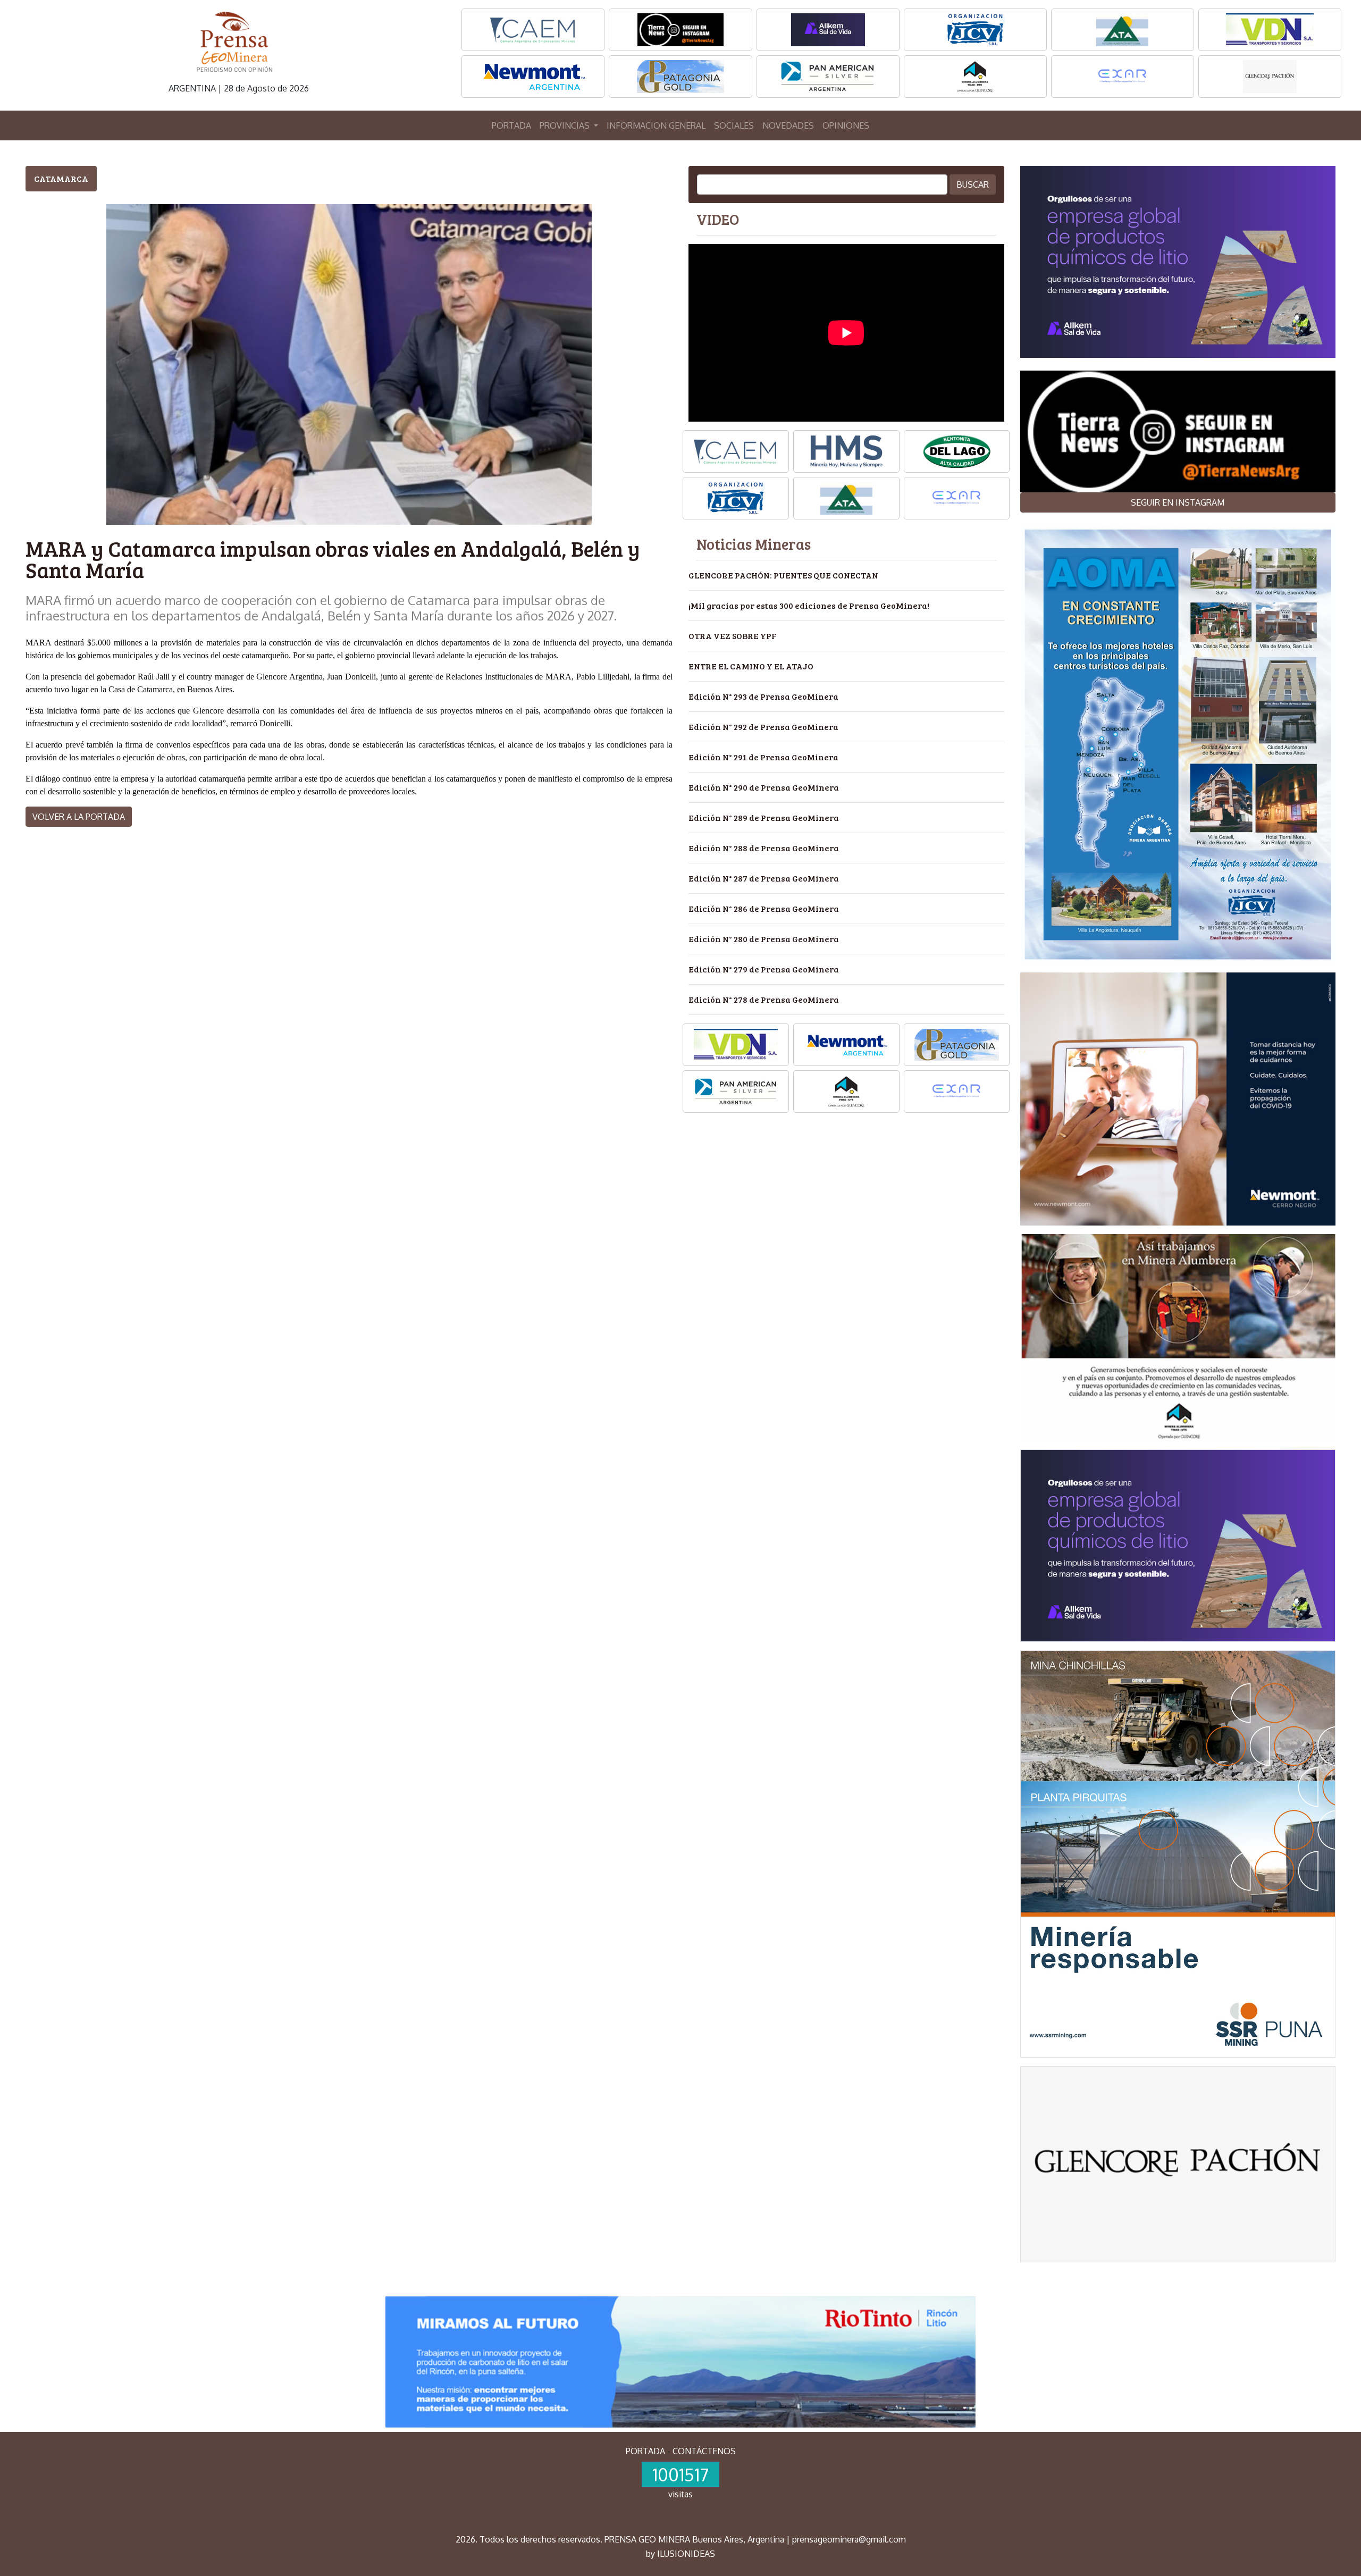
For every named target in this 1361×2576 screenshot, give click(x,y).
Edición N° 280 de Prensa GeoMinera (764, 939)
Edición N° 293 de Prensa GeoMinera (763, 696)
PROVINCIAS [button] (566, 125)
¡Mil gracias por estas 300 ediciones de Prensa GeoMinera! (809, 605)
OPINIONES (846, 125)
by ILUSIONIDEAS (680, 2554)
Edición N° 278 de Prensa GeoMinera (764, 999)
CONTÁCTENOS (704, 2451)
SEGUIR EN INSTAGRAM (1178, 502)
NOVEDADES (788, 125)
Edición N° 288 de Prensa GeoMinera (764, 848)
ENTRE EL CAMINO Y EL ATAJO (751, 666)
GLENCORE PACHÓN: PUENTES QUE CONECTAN (783, 575)
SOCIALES (734, 125)
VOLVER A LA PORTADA (79, 817)
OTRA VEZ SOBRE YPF (733, 636)
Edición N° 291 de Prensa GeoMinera (763, 757)
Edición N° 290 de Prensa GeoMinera (764, 787)
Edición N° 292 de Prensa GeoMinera (763, 727)
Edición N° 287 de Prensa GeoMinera (764, 878)
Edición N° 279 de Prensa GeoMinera (764, 969)
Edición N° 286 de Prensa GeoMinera (764, 908)
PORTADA (511, 125)
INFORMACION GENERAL (656, 125)
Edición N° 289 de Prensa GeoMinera (764, 817)
